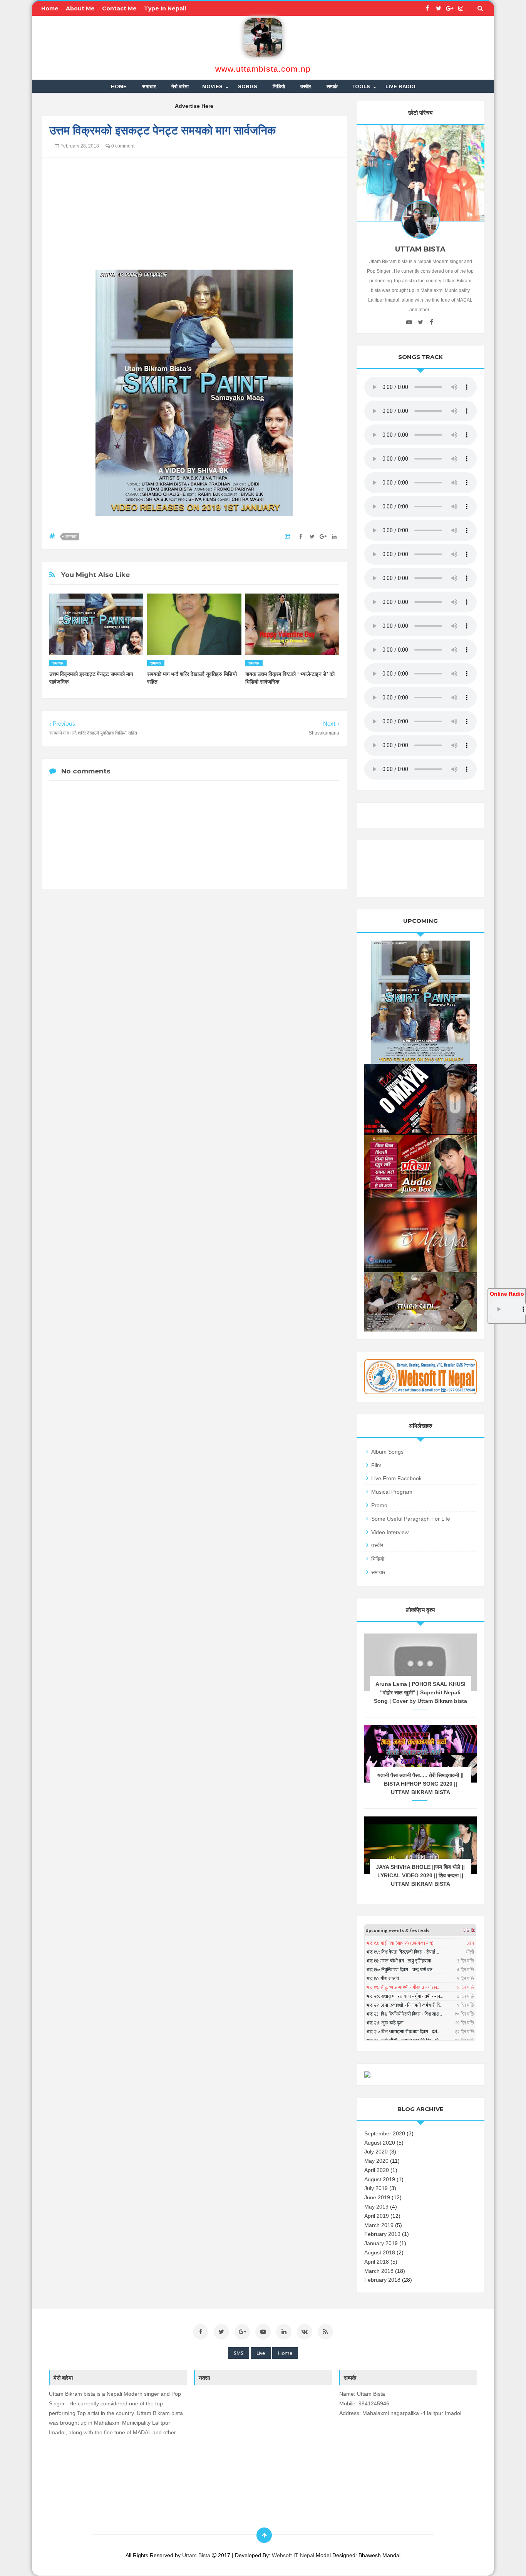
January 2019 (381, 2243)
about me (80, 8)
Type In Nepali (165, 8)
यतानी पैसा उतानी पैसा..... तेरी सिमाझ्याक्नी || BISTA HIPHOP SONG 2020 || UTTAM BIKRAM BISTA (420, 1784)
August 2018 (380, 2252)
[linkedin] (284, 2332)
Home (285, 2353)
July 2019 (376, 2188)
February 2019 (382, 2234)
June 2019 (377, 2197)
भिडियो (279, 86)
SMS (239, 2353)
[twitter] (438, 8)
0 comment (122, 146)
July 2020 (376, 2152)
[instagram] (461, 8)
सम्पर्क (332, 86)
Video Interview (390, 1532)
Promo (379, 1505)
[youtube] (409, 322)
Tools (361, 86)
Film (376, 1465)
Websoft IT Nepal (293, 2555)
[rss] (325, 2332)
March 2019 (379, 2225)
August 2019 (380, 2179)
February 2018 (382, 2280)
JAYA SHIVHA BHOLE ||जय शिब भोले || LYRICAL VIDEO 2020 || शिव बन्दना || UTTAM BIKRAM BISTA (420, 1875)
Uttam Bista (197, 2555)
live (261, 2353)
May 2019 (376, 2207)
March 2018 (379, 2271)
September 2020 (385, 2133)
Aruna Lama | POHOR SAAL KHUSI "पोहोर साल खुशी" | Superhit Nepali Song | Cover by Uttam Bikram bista (420, 1692)
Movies (212, 86)
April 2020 (377, 2170)
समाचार (149, 86)
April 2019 (377, 2216)
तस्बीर (306, 86)
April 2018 (377, 2262)
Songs (248, 86)
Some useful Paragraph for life (411, 1519)
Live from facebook (396, 1478)
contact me (119, 8)
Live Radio (400, 86)
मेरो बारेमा (180, 86)
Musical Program (392, 1492)
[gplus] (450, 8)
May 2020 (376, 2161)
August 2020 (380, 2143)
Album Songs (387, 1452)
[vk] (305, 2332)
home (50, 8)
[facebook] (427, 8)
